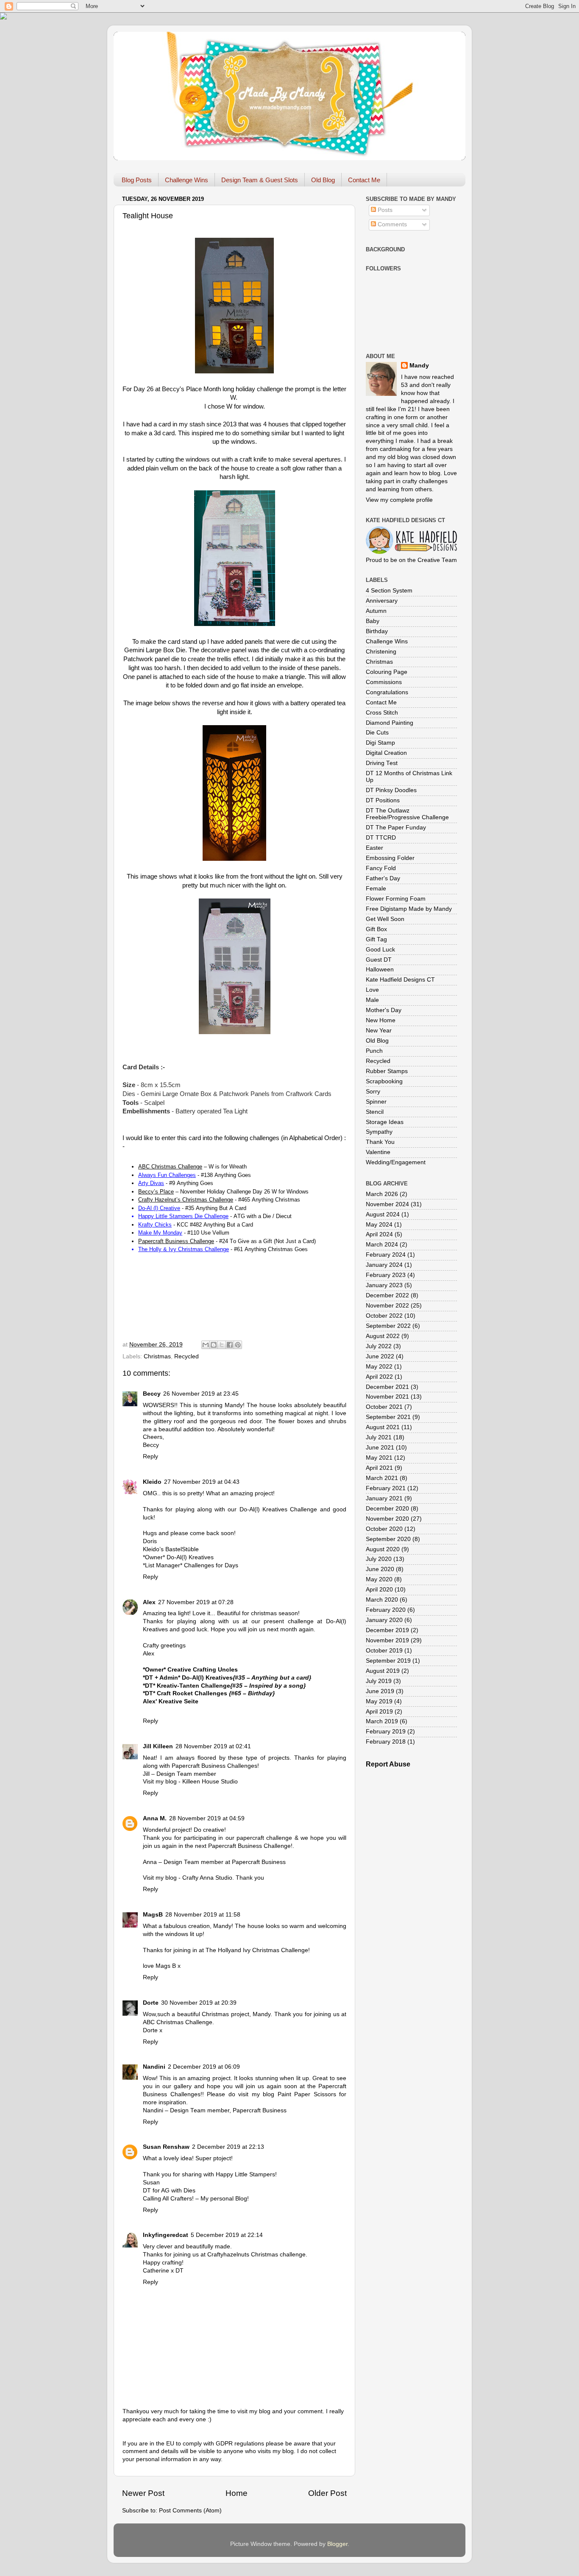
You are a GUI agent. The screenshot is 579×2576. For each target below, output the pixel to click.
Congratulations (387, 692)
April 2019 (379, 1712)
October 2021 (384, 1407)
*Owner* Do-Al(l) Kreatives (178, 1557)
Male (372, 1000)
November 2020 (387, 1519)
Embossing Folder (390, 858)
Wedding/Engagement (396, 1162)
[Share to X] (222, 1345)
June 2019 (380, 1691)
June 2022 (380, 1356)
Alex (149, 1602)
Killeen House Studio (210, 1782)
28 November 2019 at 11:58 (203, 1915)
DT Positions (383, 800)
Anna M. (155, 1818)
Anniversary (382, 601)
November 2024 (387, 1204)
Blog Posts (137, 180)
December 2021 (387, 1387)
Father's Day (383, 878)
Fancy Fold (381, 868)
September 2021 (388, 1417)
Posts (384, 210)
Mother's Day (384, 1010)
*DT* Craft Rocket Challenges (209, 1693)
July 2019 (379, 1681)
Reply (150, 1456)
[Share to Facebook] (230, 1345)
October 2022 (384, 1316)
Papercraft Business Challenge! (250, 1846)
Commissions (384, 682)
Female (376, 889)
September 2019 (388, 1661)
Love (372, 990)
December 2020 (387, 1509)
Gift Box (376, 929)
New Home (381, 1020)
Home (237, 2493)
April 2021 (379, 1468)
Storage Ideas (385, 1122)
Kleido (152, 1482)
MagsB (153, 1915)
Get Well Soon (385, 919)
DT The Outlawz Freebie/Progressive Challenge (407, 814)
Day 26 (143, 389)
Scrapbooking (384, 1081)
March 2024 (382, 1245)
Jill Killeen (158, 1746)
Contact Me (364, 180)
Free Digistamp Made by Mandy (409, 909)
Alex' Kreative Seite (171, 1701)
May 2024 (379, 1225)
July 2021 (379, 1437)
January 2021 (384, 1498)
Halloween (380, 969)
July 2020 (379, 1559)
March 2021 (382, 1478)
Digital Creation (386, 753)
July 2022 (379, 1346)
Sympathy (379, 1132)
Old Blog (323, 180)
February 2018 (386, 1742)
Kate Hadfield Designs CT (400, 980)
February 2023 (386, 1275)
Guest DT (379, 960)
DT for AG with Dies (169, 2191)
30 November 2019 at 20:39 (199, 2003)
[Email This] (206, 1345)
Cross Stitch (382, 713)
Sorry (373, 1092)
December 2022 (387, 1295)
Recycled (187, 1356)
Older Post (327, 2493)
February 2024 (386, 1255)
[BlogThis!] (214, 1345)
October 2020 (384, 1529)
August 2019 (383, 1671)
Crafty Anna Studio (207, 1878)
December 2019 (387, 1630)
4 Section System (389, 591)
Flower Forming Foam (396, 899)
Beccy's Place (182, 389)
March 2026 (382, 1194)
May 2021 (379, 1458)
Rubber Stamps (387, 1071)
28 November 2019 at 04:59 (207, 1818)
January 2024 (384, 1265)
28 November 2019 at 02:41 (213, 1746)
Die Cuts (377, 733)
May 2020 (379, 1579)
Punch (374, 1051)
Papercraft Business (259, 1862)
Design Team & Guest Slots (260, 180)
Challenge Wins (187, 180)
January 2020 (384, 1620)
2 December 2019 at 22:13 (228, 2147)
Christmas (157, 1356)
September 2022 (388, 1326)
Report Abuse (388, 1764)
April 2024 (379, 1234)
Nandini (154, 2067)
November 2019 (387, 1640)
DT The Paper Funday (396, 828)
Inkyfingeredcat (166, 2235)
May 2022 (379, 1367)
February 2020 (386, 1610)
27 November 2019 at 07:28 (196, 1602)
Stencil (375, 1112)
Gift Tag (376, 939)
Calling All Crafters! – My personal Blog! (196, 2199)
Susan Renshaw (166, 2147)
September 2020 (388, 1539)
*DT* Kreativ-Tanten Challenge (224, 1686)
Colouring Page (387, 672)
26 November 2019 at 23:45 (201, 1394)
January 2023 (384, 1285)
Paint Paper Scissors (307, 2094)
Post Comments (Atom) (190, 2511)
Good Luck (380, 950)
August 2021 (383, 1427)
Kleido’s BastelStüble (171, 1549)
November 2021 (387, 1397)
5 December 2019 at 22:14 (227, 2235)
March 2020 (382, 1600)
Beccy (152, 1394)
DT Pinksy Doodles (391, 790)
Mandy (419, 366)
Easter (374, 848)
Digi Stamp (380, 743)
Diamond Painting (390, 723)
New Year (379, 1031)
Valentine (378, 1152)
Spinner (376, 1102)
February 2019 (386, 1732)
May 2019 (379, 1701)
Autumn (376, 611)
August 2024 (383, 1214)
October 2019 (384, 1651)
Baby (373, 621)
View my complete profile (399, 500)
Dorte (151, 2003)
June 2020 (380, 1569)
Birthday (377, 631)
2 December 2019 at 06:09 (204, 2067)
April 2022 (379, 1377)
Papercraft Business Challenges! (215, 1766)
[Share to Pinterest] (238, 1345)
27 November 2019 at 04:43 (202, 1482)
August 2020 (383, 1549)
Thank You (380, 1142)
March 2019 (382, 1721)
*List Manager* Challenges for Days (191, 1565)
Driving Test (382, 763)
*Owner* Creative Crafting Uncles (190, 1670)
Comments (391, 224)
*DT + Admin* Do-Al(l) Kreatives (227, 1678)
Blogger (337, 2544)
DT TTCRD (381, 838)
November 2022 (387, 1306)
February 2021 (386, 1488)
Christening (381, 652)
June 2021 (380, 1448)
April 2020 (379, 1590)
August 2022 (383, 1336)
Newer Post (143, 2493)
